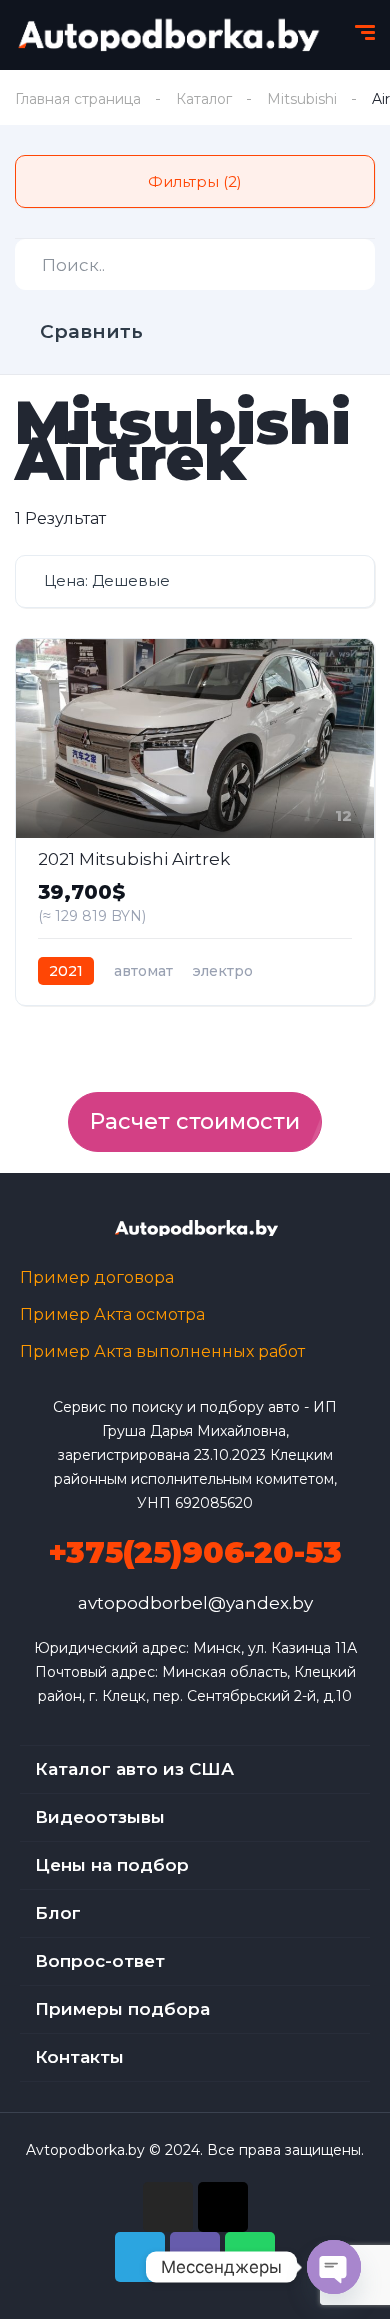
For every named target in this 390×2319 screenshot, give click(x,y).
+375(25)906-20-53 (195, 1552)
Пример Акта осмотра (112, 1314)
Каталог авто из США (134, 1769)
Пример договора (97, 1277)
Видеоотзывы (100, 1817)
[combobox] (195, 581)
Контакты (79, 2057)
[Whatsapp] (250, 2257)
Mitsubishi (302, 99)
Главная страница (78, 99)
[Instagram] (168, 2207)
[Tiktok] (223, 2207)
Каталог (204, 99)
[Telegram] (140, 2257)
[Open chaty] (334, 2267)
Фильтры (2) (195, 181)
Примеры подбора (122, 2009)
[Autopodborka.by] (167, 35)
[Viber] (195, 2257)
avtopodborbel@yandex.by (195, 1603)
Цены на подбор (112, 1865)
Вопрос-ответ (100, 1961)
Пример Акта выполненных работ (162, 1351)
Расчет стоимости (195, 1121)
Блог (58, 1913)
